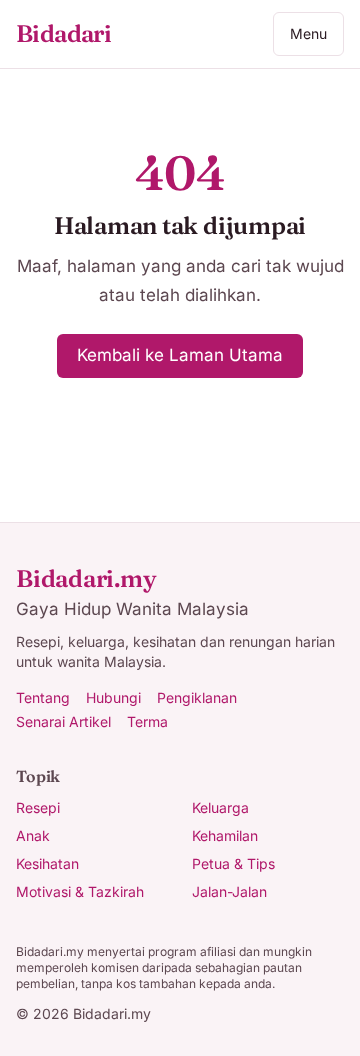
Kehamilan (225, 835)
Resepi (38, 807)
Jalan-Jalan (229, 891)
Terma (147, 721)
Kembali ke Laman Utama (180, 355)
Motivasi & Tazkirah (80, 891)
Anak (33, 835)
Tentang (43, 697)
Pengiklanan (197, 697)
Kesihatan (47, 863)
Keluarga (220, 807)
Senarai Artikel (63, 721)
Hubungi (113, 697)
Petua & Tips (233, 863)
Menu (308, 33)
